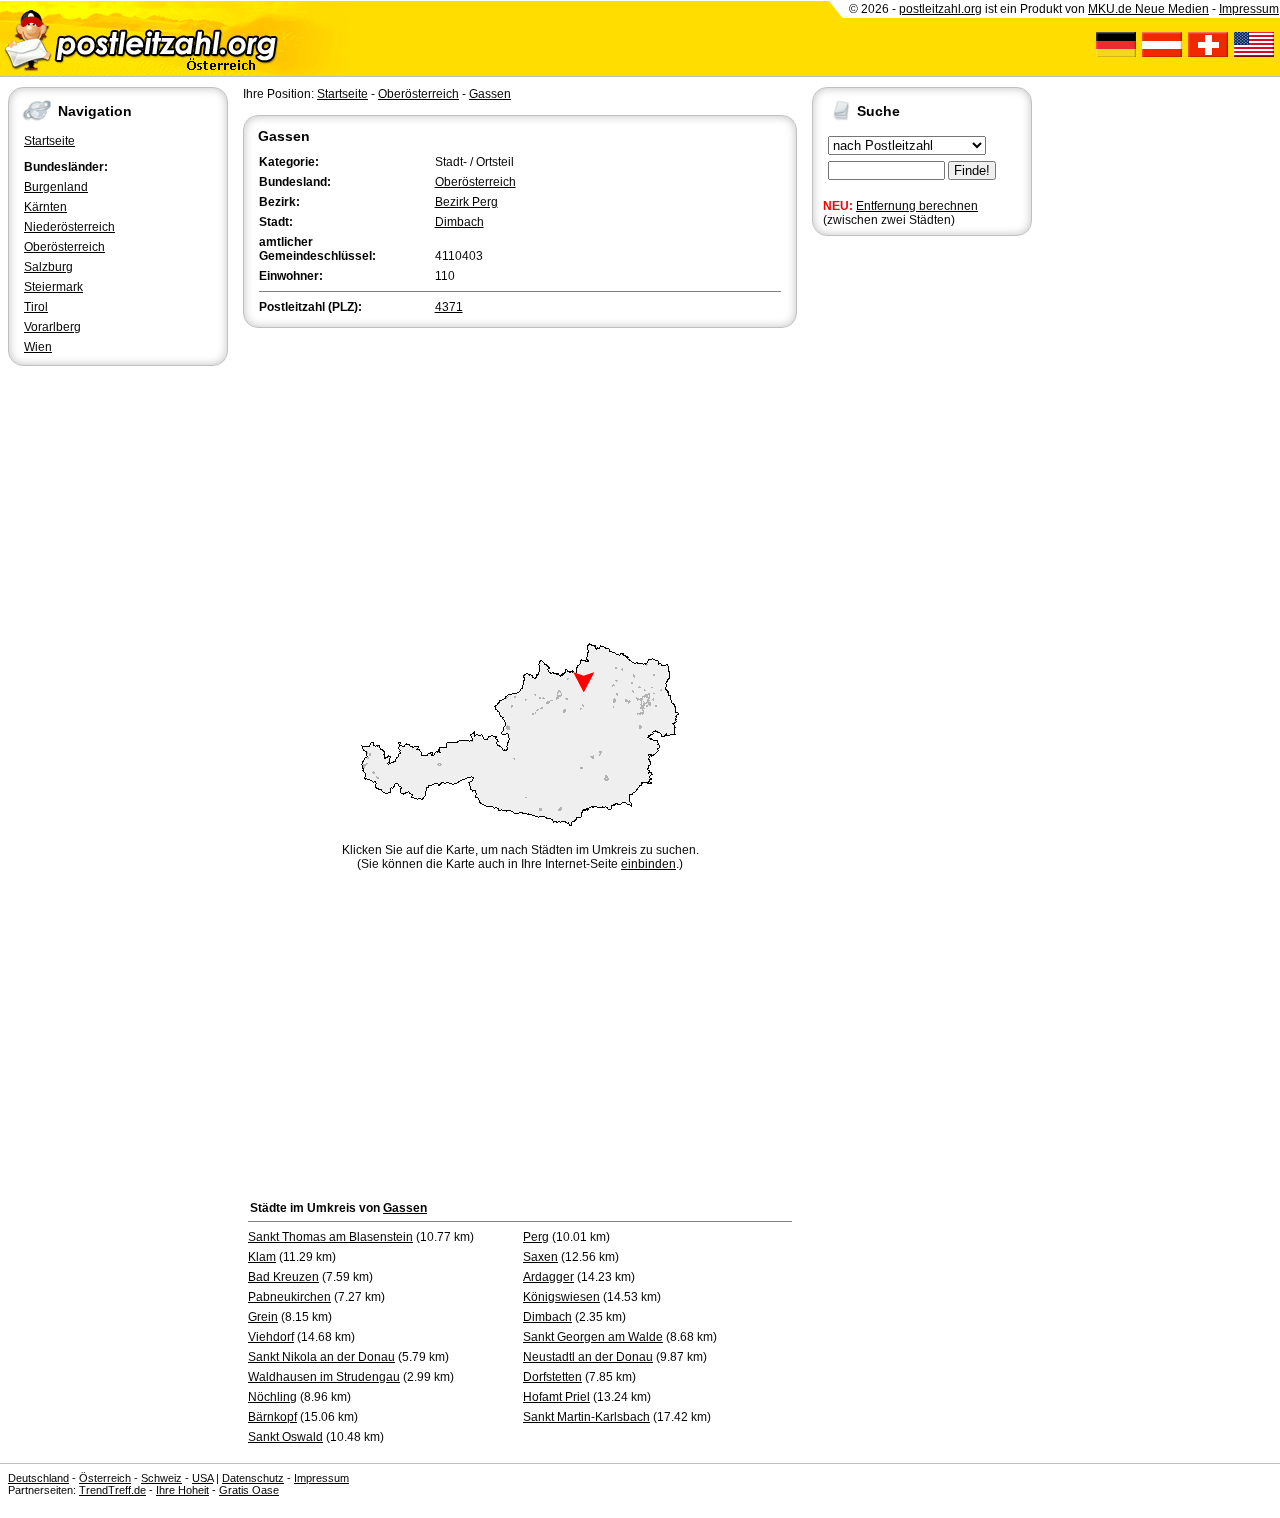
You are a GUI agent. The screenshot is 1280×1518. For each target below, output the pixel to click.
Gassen (490, 94)
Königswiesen (561, 1297)
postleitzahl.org (940, 9)
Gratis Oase (249, 1490)
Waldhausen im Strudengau (324, 1377)
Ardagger (548, 1277)
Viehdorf (271, 1337)
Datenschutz (253, 1478)
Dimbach (459, 222)
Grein (263, 1317)
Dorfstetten (552, 1377)
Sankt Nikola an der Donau (321, 1357)
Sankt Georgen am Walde (593, 1337)
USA (202, 1478)
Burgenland (56, 187)
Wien (38, 347)
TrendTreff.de (112, 1490)
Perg (536, 1237)
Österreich (105, 1478)
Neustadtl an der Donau (588, 1357)
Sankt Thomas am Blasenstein (330, 1237)
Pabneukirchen (289, 1297)
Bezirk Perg (466, 202)
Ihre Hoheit (182, 1490)
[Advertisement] (520, 482)
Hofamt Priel (556, 1397)
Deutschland (38, 1478)
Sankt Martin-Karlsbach (586, 1417)
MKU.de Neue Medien (1148, 9)
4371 (449, 307)
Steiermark (53, 287)
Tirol (36, 307)
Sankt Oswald (285, 1437)
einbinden (648, 864)
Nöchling (272, 1397)
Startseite (49, 141)
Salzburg (48, 267)
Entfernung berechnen (917, 206)
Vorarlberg (52, 327)
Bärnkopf (272, 1417)
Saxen (540, 1257)
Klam (262, 1257)
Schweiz (161, 1478)
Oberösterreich (64, 247)
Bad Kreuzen (283, 1277)
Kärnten (45, 207)
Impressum (1249, 9)
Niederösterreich (69, 227)
